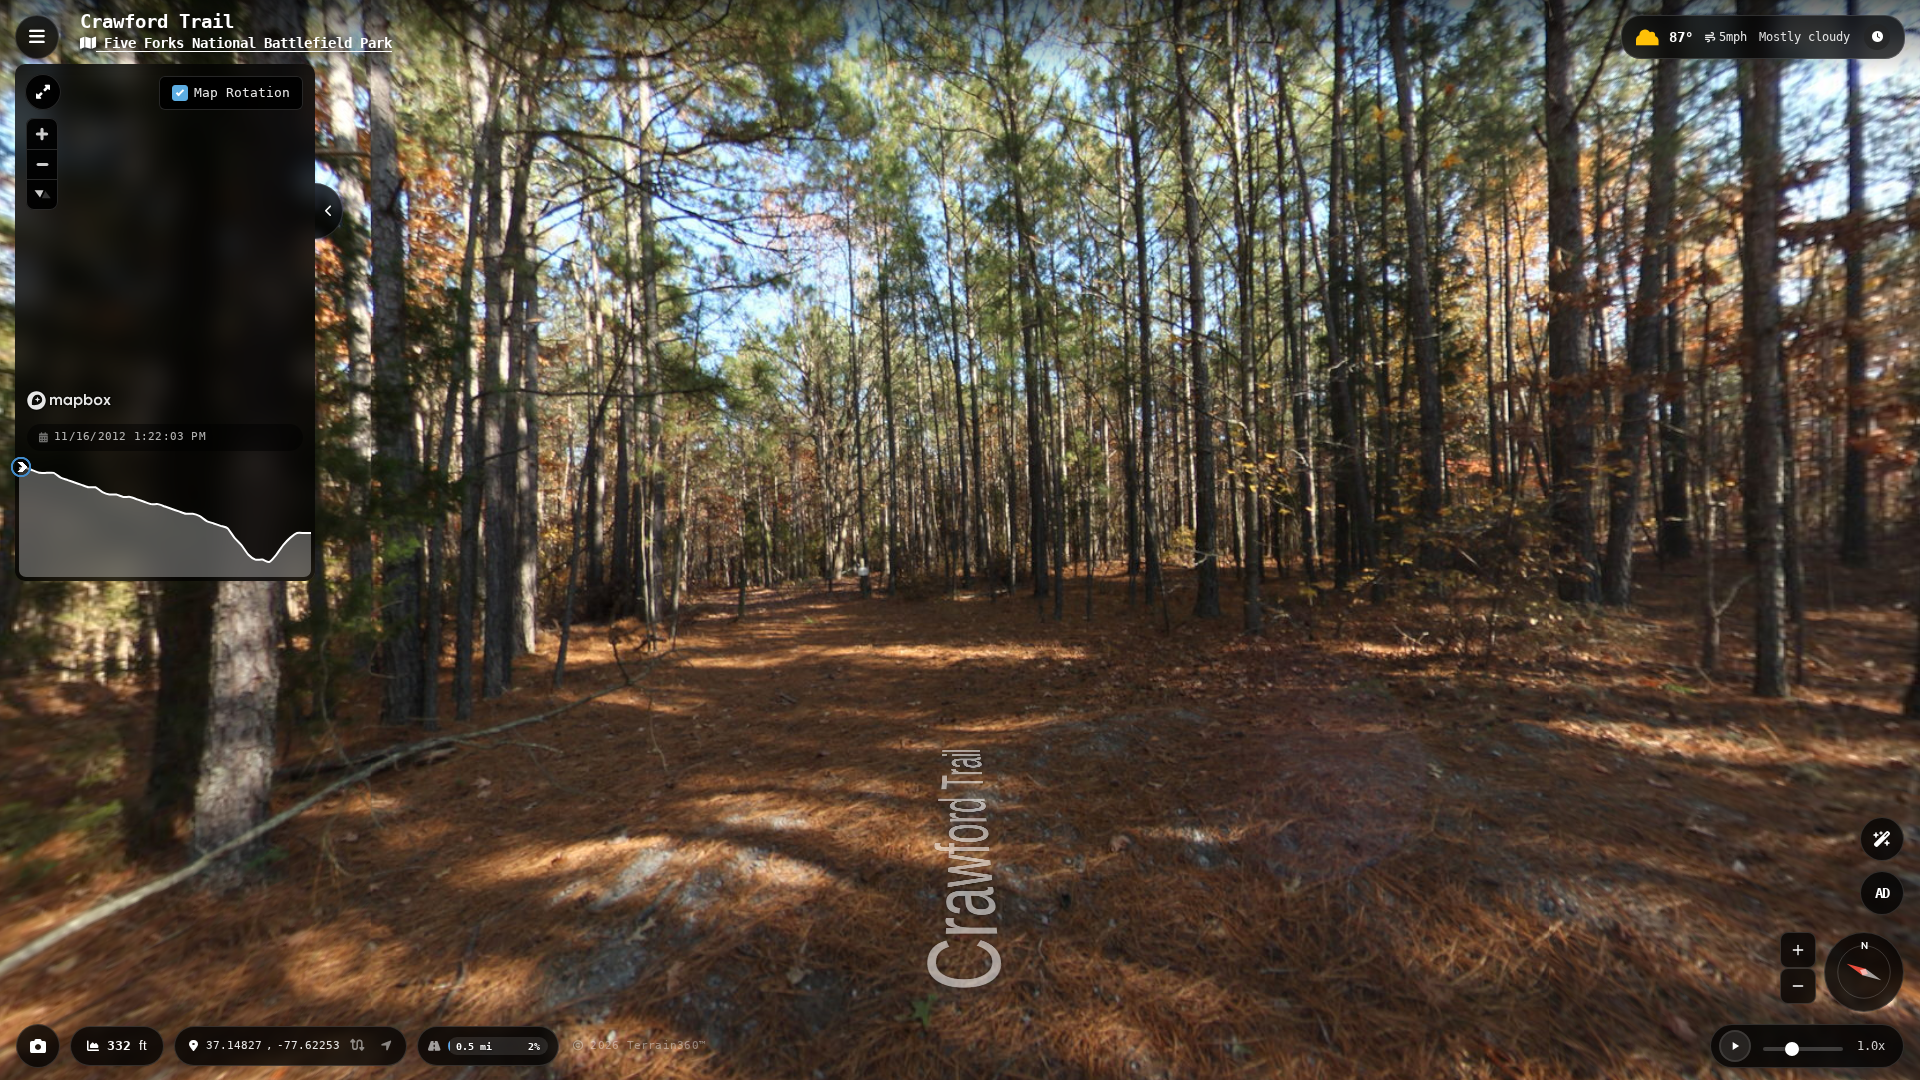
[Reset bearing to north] (42, 194)
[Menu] (37, 37)
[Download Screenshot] (38, 1046)
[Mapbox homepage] (69, 400)
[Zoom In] (1798, 950)
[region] (165, 243)
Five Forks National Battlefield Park (244, 43)
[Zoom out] (42, 164)
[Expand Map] (43, 92)
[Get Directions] (386, 1046)
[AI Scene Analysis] (1882, 839)
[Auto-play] (1735, 1046)
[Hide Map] (329, 211)
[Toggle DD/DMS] (357, 1046)
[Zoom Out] (1798, 986)
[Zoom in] (42, 134)
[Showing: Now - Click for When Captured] (1877, 37)
